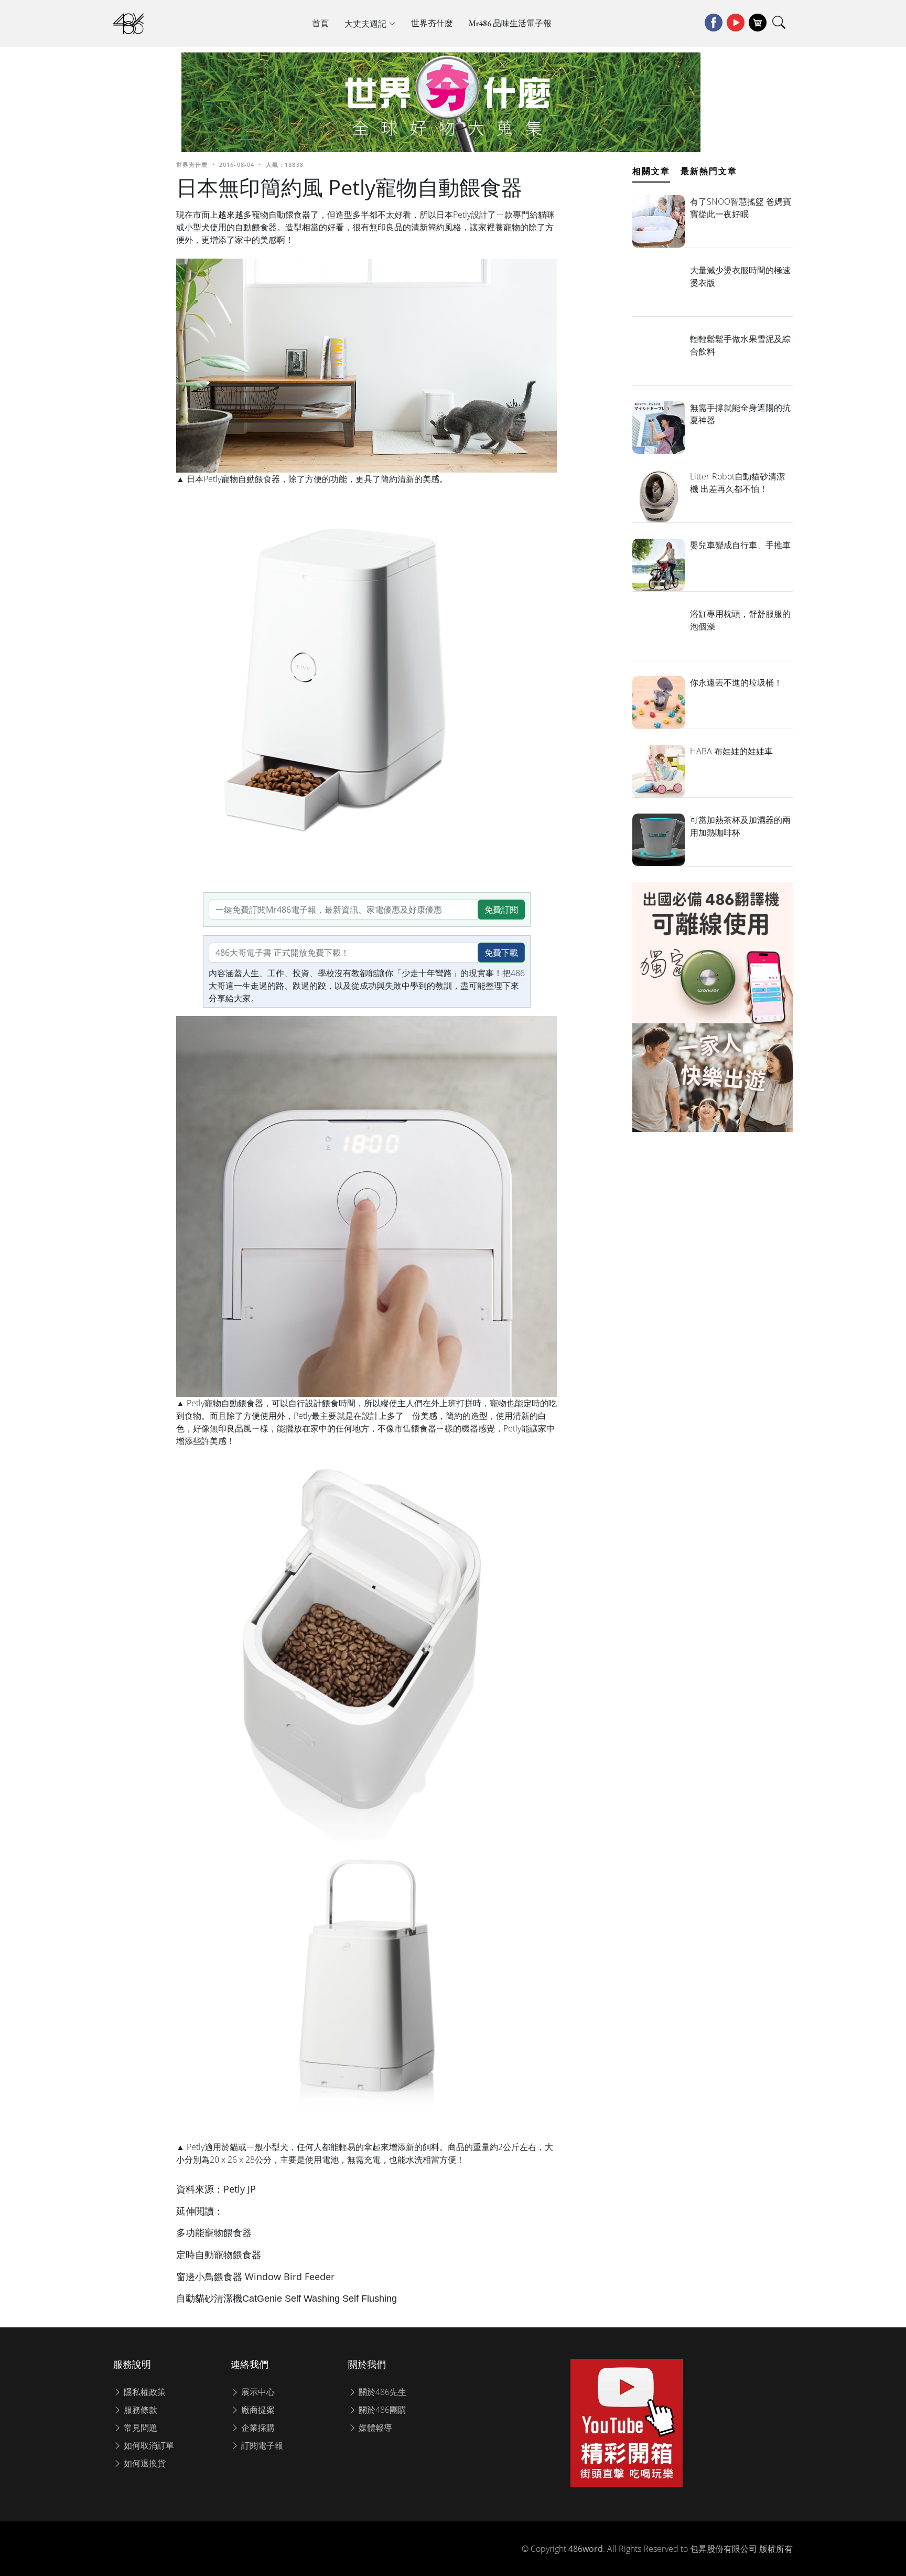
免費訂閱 (501, 910)
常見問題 (139, 2428)
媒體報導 (374, 2428)
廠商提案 (257, 2410)
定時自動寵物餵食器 (219, 2254)
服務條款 (139, 2410)
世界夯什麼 (432, 23)
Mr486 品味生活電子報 (510, 23)
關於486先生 (381, 2392)
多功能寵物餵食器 (214, 2232)
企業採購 (257, 2428)
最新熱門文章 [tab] (709, 171)
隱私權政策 (144, 2392)
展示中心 (257, 2392)
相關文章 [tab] (651, 171)
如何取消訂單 (148, 2445)
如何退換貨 (144, 2463)
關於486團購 (381, 2410)
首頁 (320, 23)
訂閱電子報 (261, 2445)
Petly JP (240, 2189)
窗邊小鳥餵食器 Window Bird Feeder (257, 2276)
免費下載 (501, 953)
